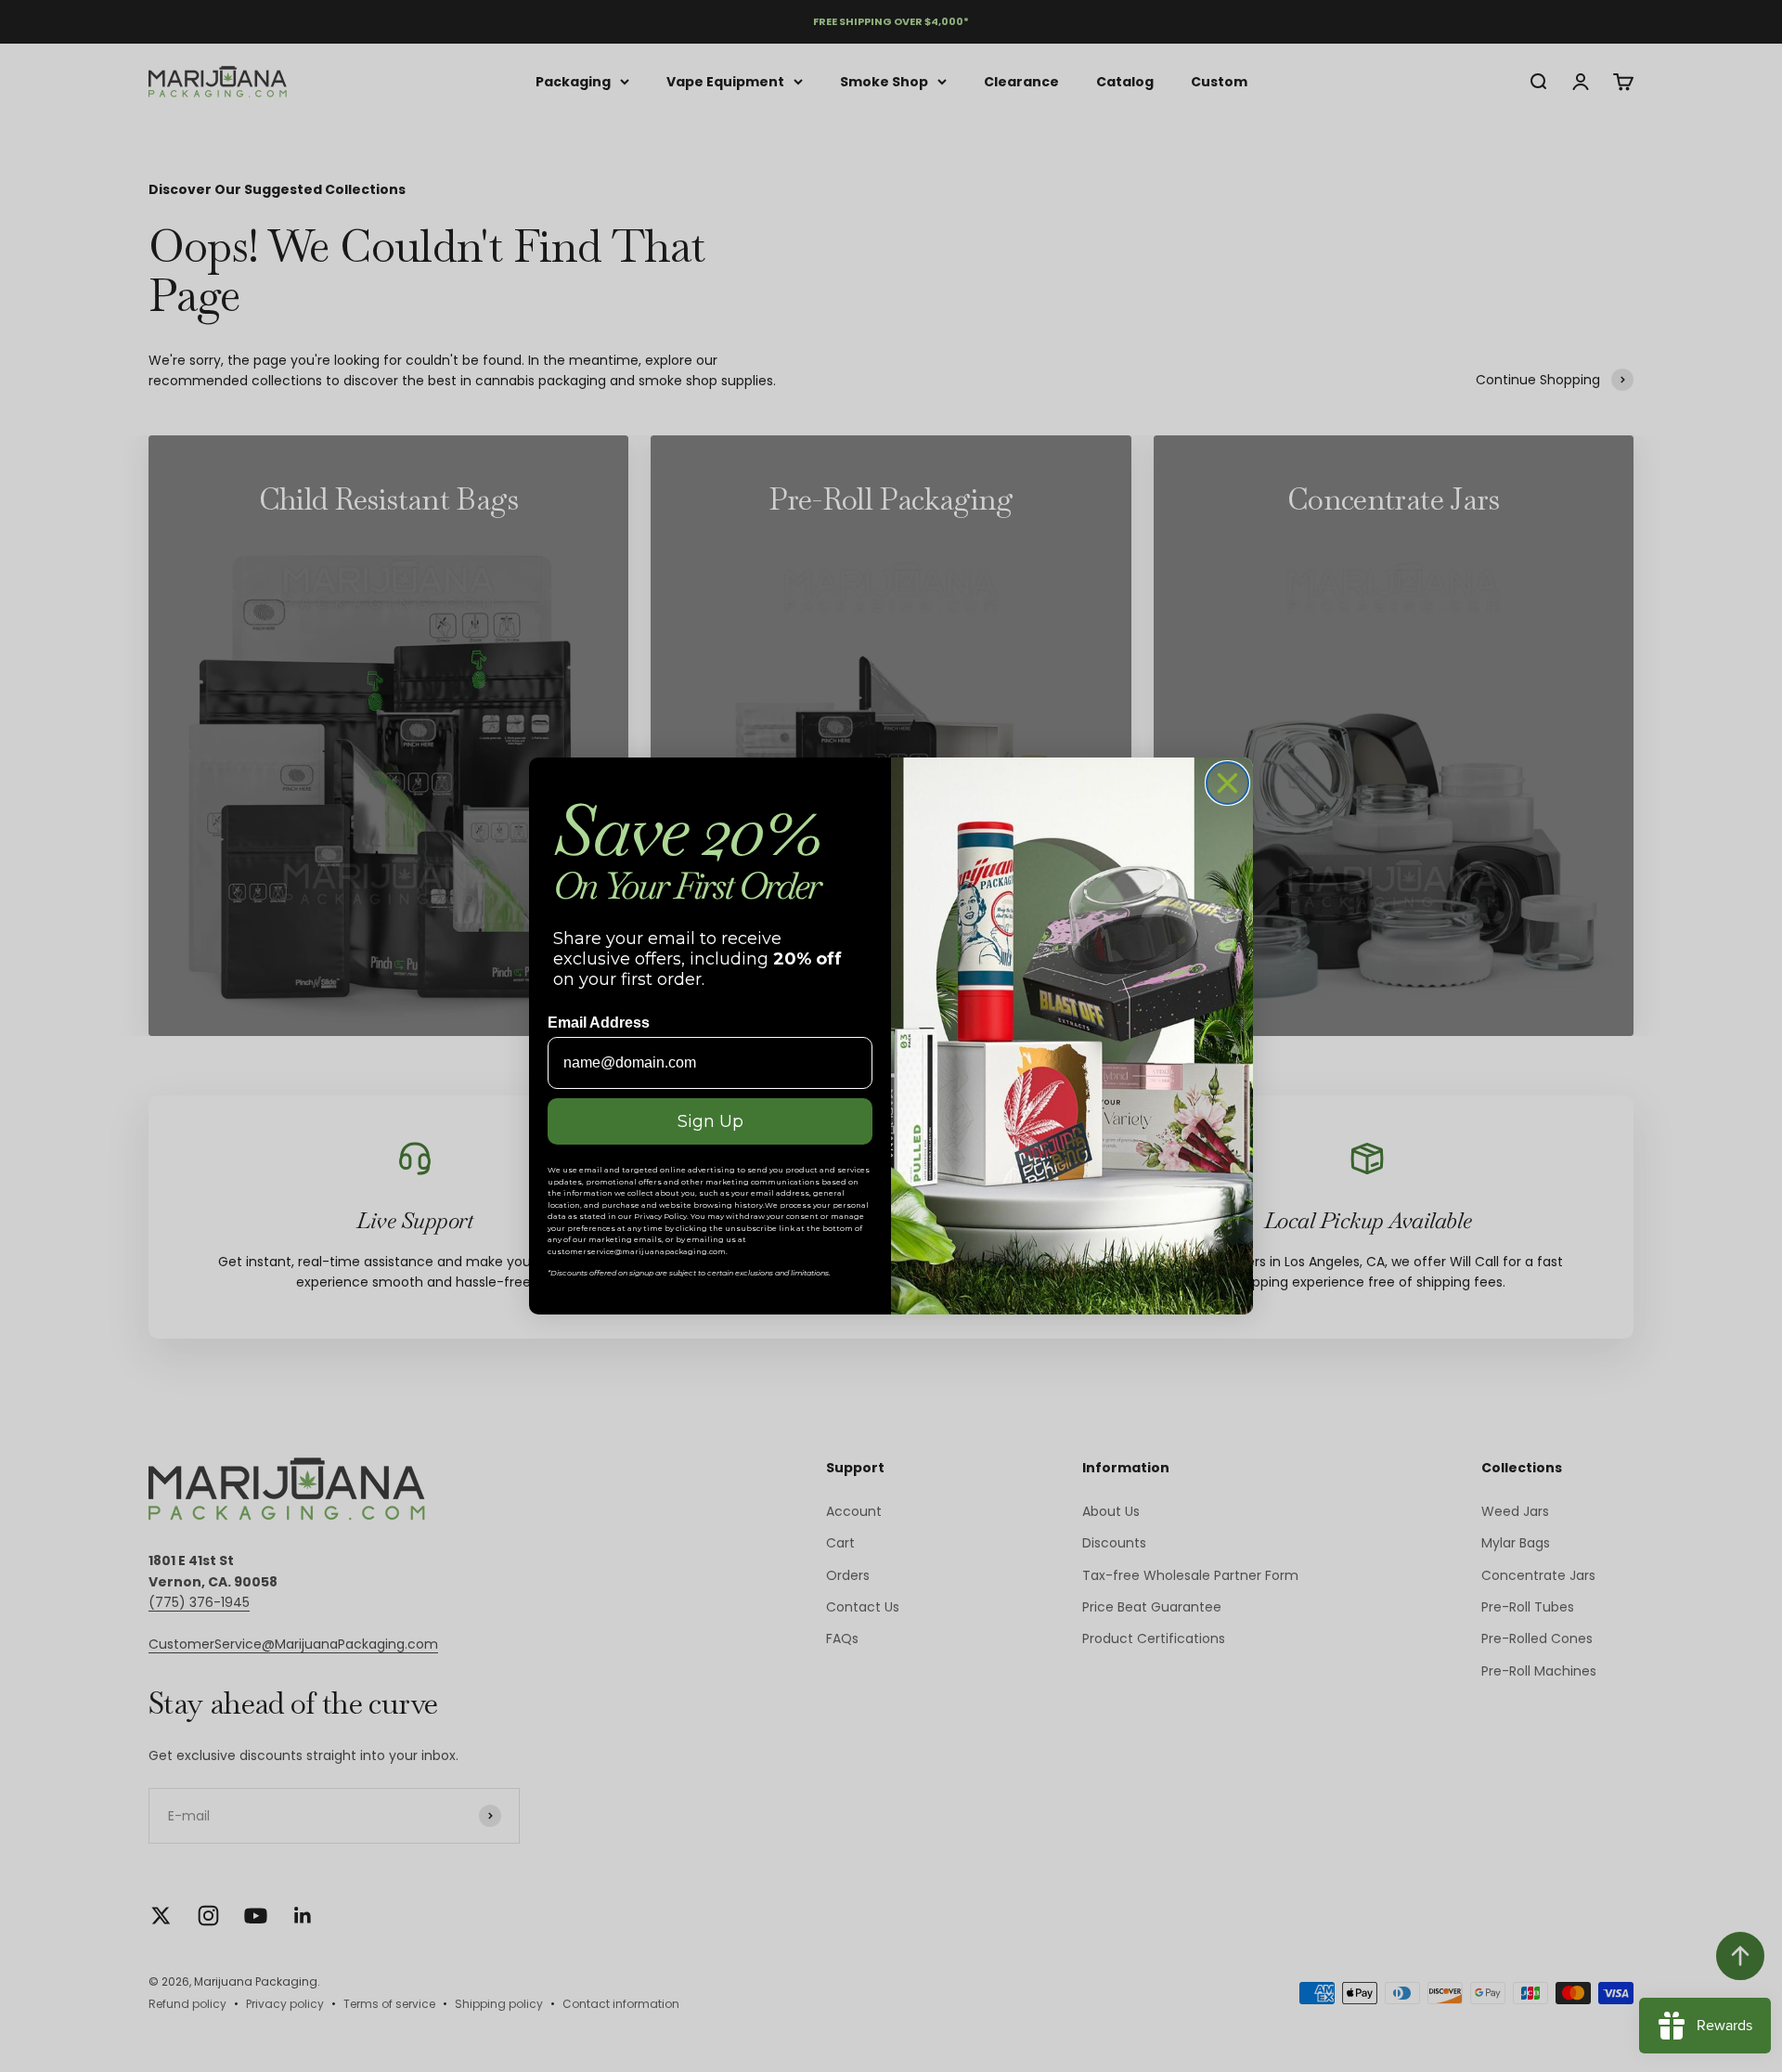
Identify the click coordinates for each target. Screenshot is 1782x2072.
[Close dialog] (1227, 783)
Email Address (599, 1023)
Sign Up (710, 1121)
